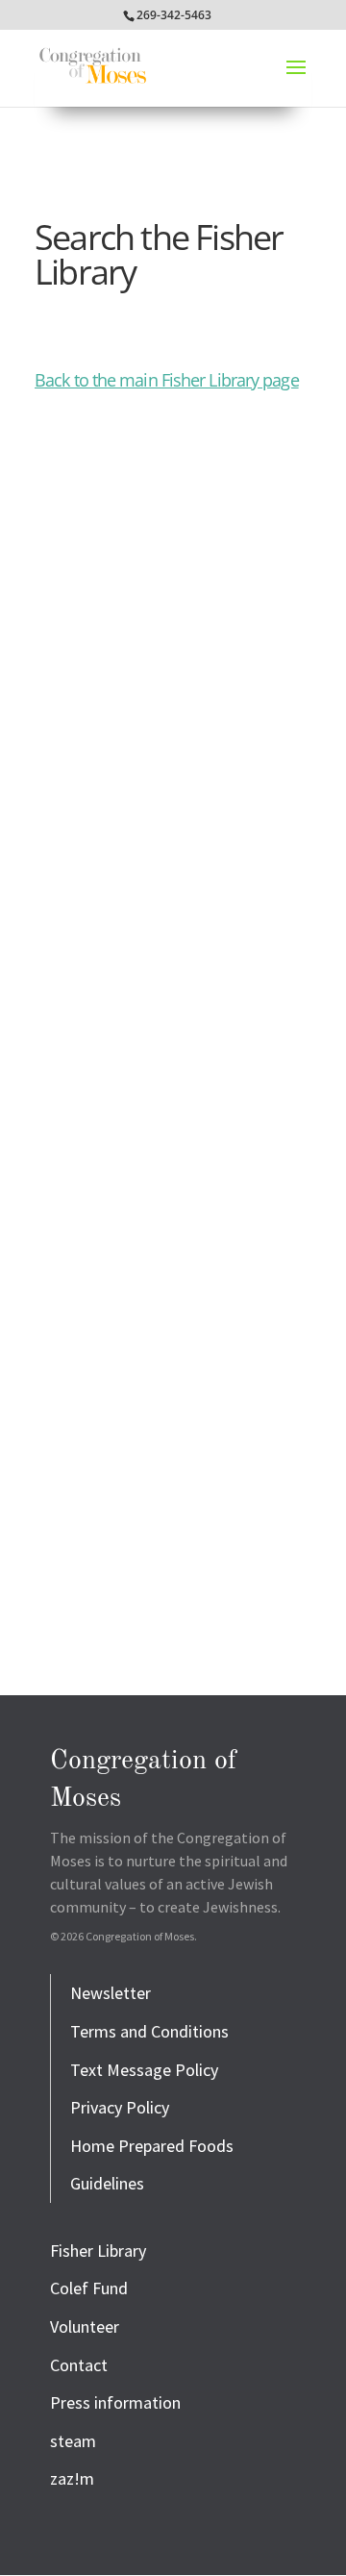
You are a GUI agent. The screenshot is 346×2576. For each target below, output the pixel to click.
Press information (115, 2402)
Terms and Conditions (149, 2031)
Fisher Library (98, 2251)
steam (73, 2441)
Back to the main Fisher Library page (167, 380)
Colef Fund (89, 2288)
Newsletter (111, 1993)
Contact (79, 2365)
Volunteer (85, 2326)
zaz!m (72, 2478)
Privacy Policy (120, 2107)
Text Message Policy (144, 2070)
